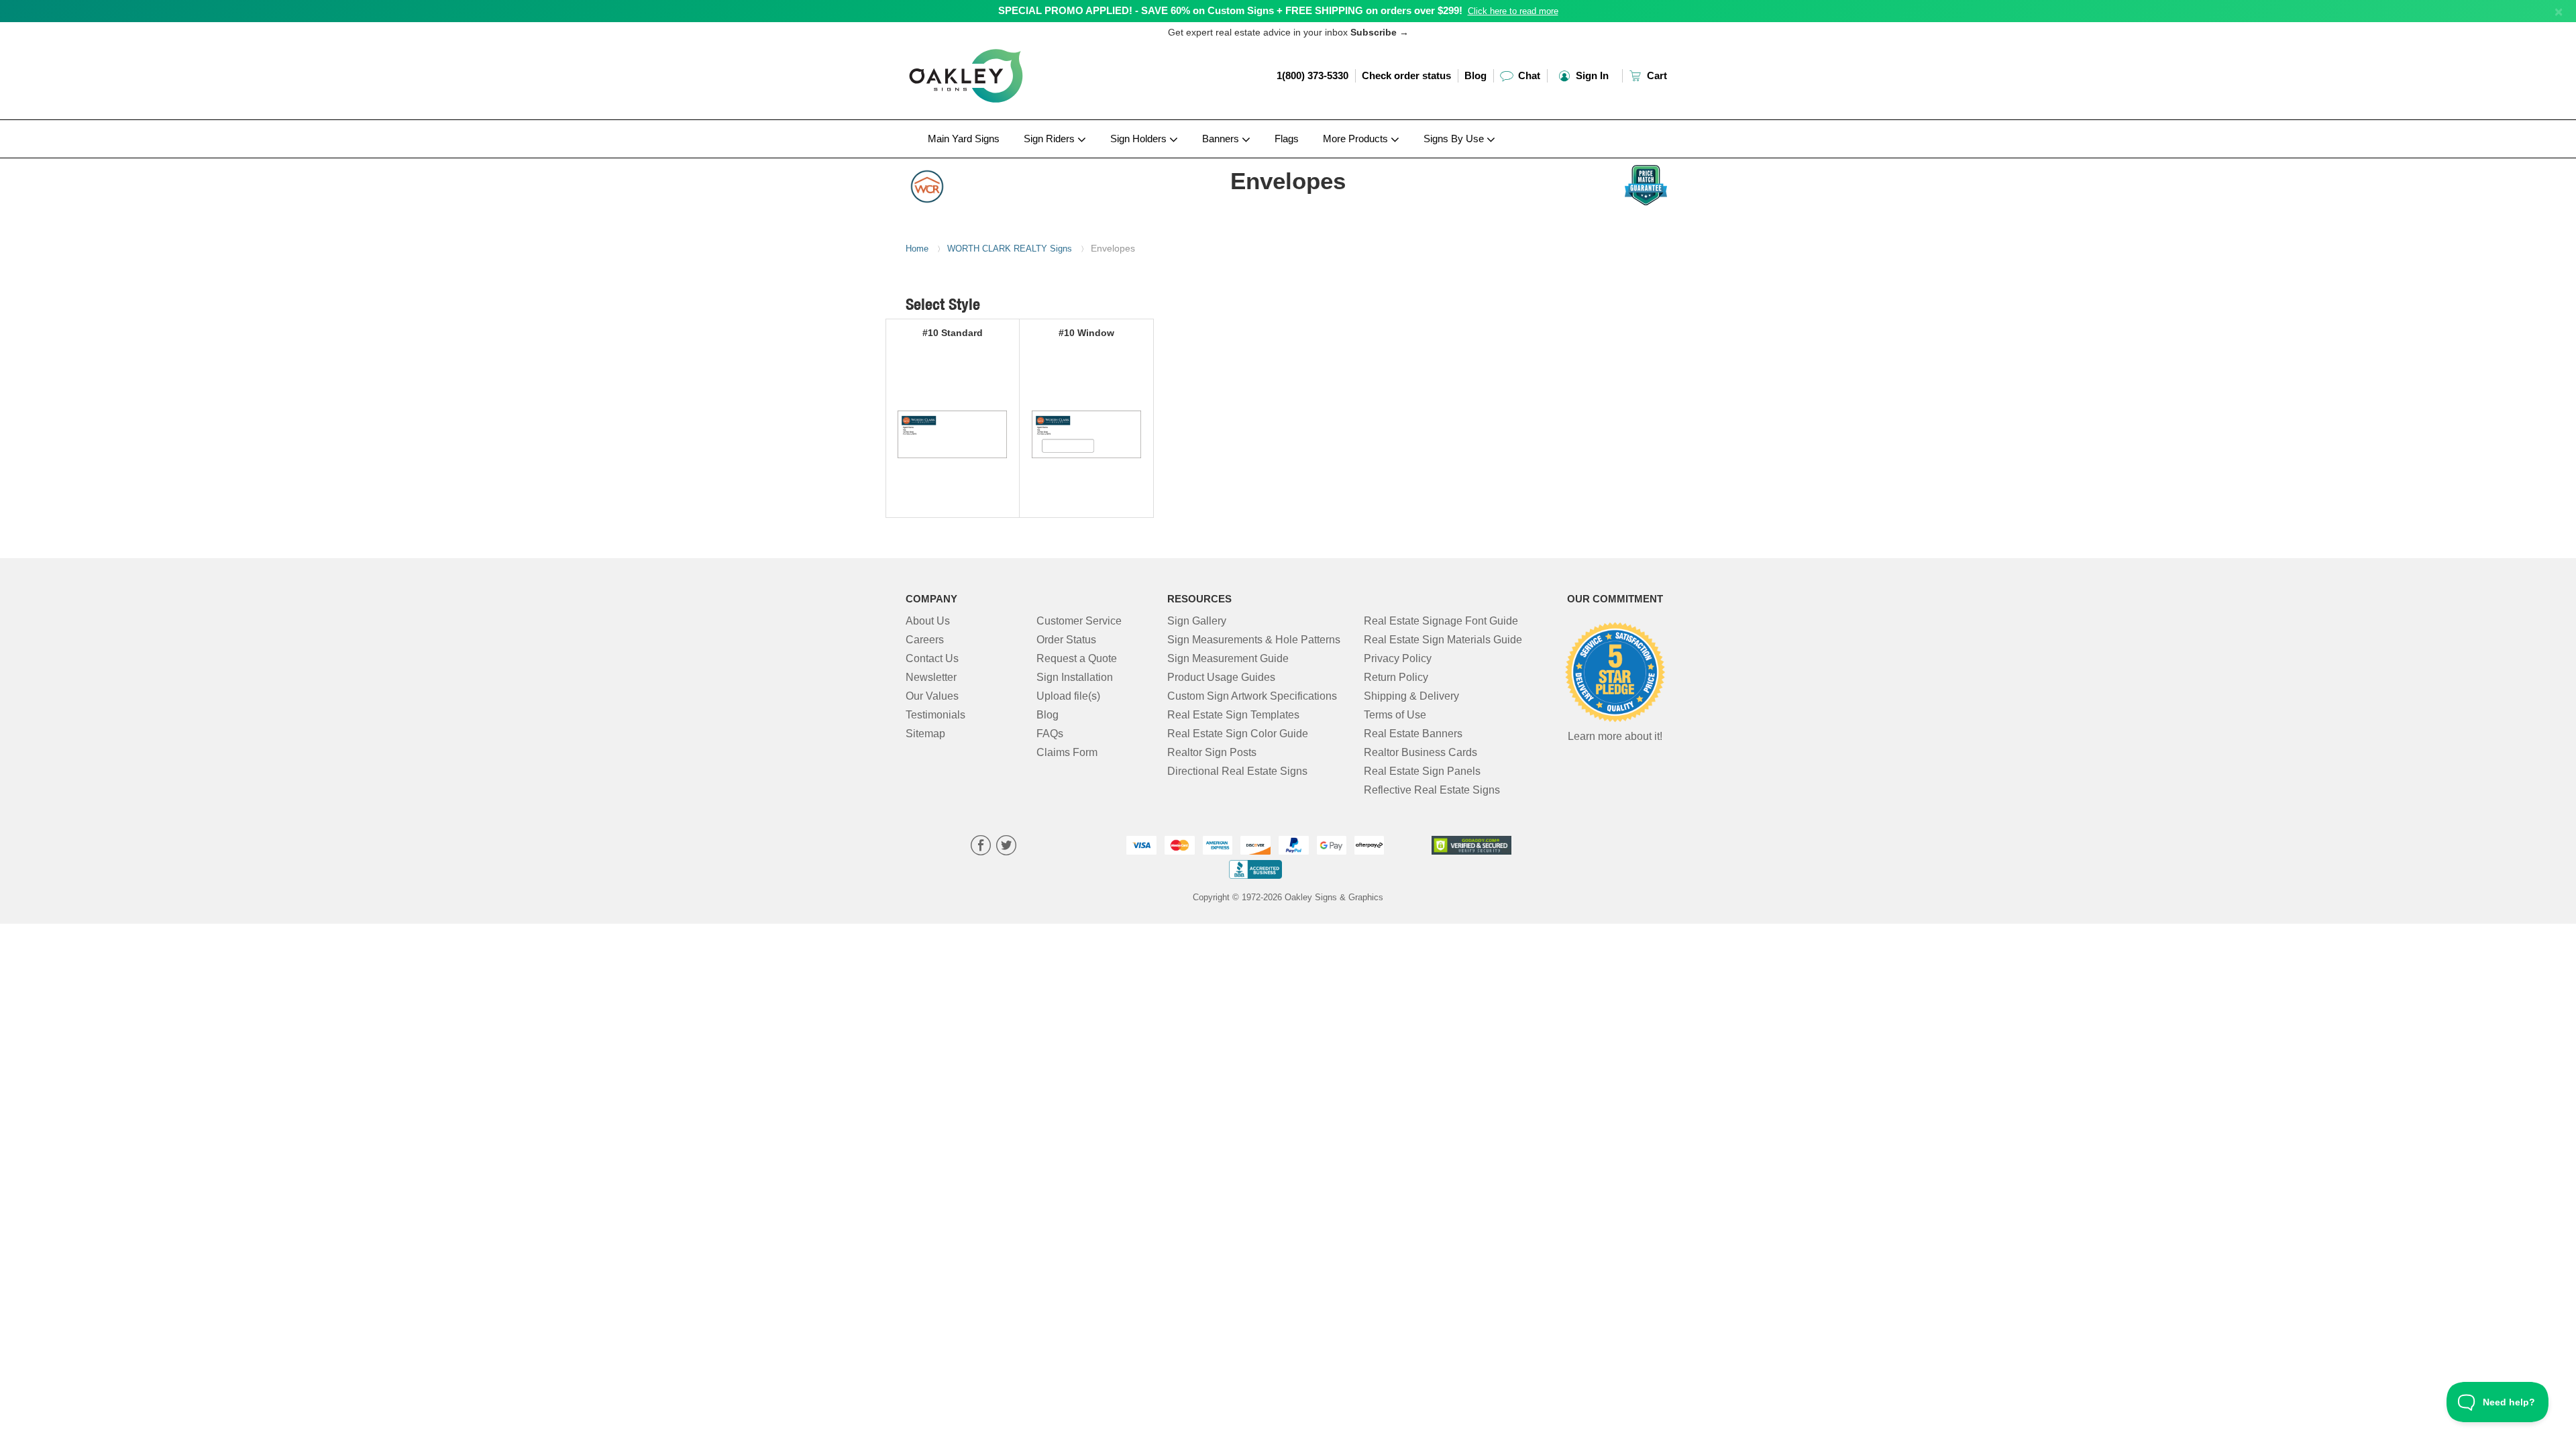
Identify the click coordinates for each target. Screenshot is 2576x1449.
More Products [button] (1357, 139)
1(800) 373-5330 (1312, 75)
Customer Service (1079, 621)
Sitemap (925, 734)
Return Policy (1396, 677)
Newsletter (931, 677)
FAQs (1050, 734)
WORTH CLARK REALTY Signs (1010, 249)
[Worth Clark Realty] (994, 183)
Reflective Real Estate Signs (1432, 790)
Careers (925, 640)
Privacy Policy (1398, 658)
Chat (1528, 75)
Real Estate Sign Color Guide (1238, 734)
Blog (1475, 75)
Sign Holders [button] (1140, 139)
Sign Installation (1075, 677)
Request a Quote (1077, 658)
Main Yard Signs (964, 139)
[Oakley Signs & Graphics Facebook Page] (981, 847)
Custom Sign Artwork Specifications (1252, 696)
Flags (1287, 139)
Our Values (932, 696)
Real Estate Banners (1413, 734)
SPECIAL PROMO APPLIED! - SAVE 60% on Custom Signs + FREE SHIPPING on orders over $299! (1230, 10)
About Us (928, 621)
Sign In (1591, 75)
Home (917, 249)
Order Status (1066, 640)
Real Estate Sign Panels (1422, 771)
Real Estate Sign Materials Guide (1443, 640)
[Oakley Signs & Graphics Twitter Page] (1006, 847)
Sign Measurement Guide (1228, 658)
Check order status (1406, 75)
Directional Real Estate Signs (1237, 771)
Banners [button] (1222, 139)
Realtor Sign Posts (1212, 752)
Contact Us (932, 658)
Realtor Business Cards (1420, 752)
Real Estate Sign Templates (1233, 715)
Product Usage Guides (1221, 677)
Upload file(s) (1068, 696)
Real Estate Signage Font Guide (1441, 621)
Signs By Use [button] (1455, 139)
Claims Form (1067, 752)
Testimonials (935, 715)
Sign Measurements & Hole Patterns (1254, 640)
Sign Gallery (1197, 621)
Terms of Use (1395, 715)
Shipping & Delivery (1411, 696)
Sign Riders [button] (1051, 139)
